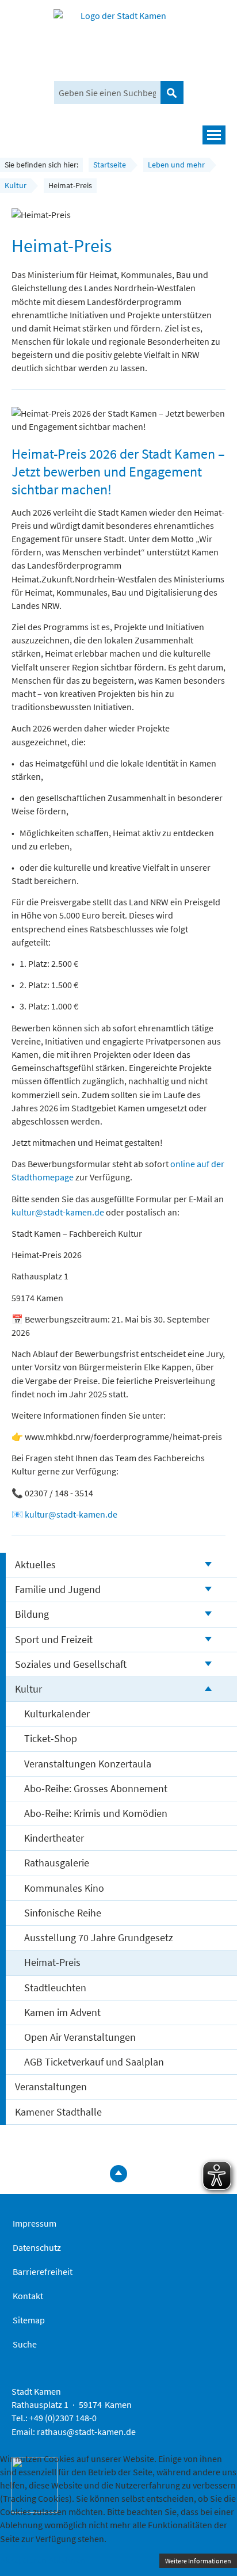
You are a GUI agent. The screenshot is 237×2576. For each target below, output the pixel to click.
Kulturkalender (57, 1714)
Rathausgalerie (57, 1863)
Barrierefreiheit (43, 2272)
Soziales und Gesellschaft (71, 1664)
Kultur (28, 1689)
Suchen (172, 93)
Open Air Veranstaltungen (80, 2037)
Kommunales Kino (64, 1888)
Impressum (35, 2223)
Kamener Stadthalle (58, 2112)
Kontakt (28, 2296)
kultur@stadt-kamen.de (58, 1212)
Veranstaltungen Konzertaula (88, 1764)
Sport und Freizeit (54, 1639)
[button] (118, 135)
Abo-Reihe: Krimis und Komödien (96, 1813)
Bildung (32, 1614)
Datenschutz (37, 2247)
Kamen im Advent (62, 2012)
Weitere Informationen (198, 2561)
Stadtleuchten (55, 1988)
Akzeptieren (23, 2560)
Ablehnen (67, 2560)
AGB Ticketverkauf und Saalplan (94, 2062)
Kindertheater (54, 1838)
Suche (25, 2344)
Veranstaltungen (51, 2087)
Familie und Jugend (58, 1589)
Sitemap (29, 2320)
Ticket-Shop (51, 1738)
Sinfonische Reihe (63, 1913)
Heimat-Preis (52, 1962)
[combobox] (107, 93)
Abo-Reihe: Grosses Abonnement (96, 1788)
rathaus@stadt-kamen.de (86, 2432)
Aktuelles (35, 1565)
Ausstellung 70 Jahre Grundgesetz (99, 1937)
